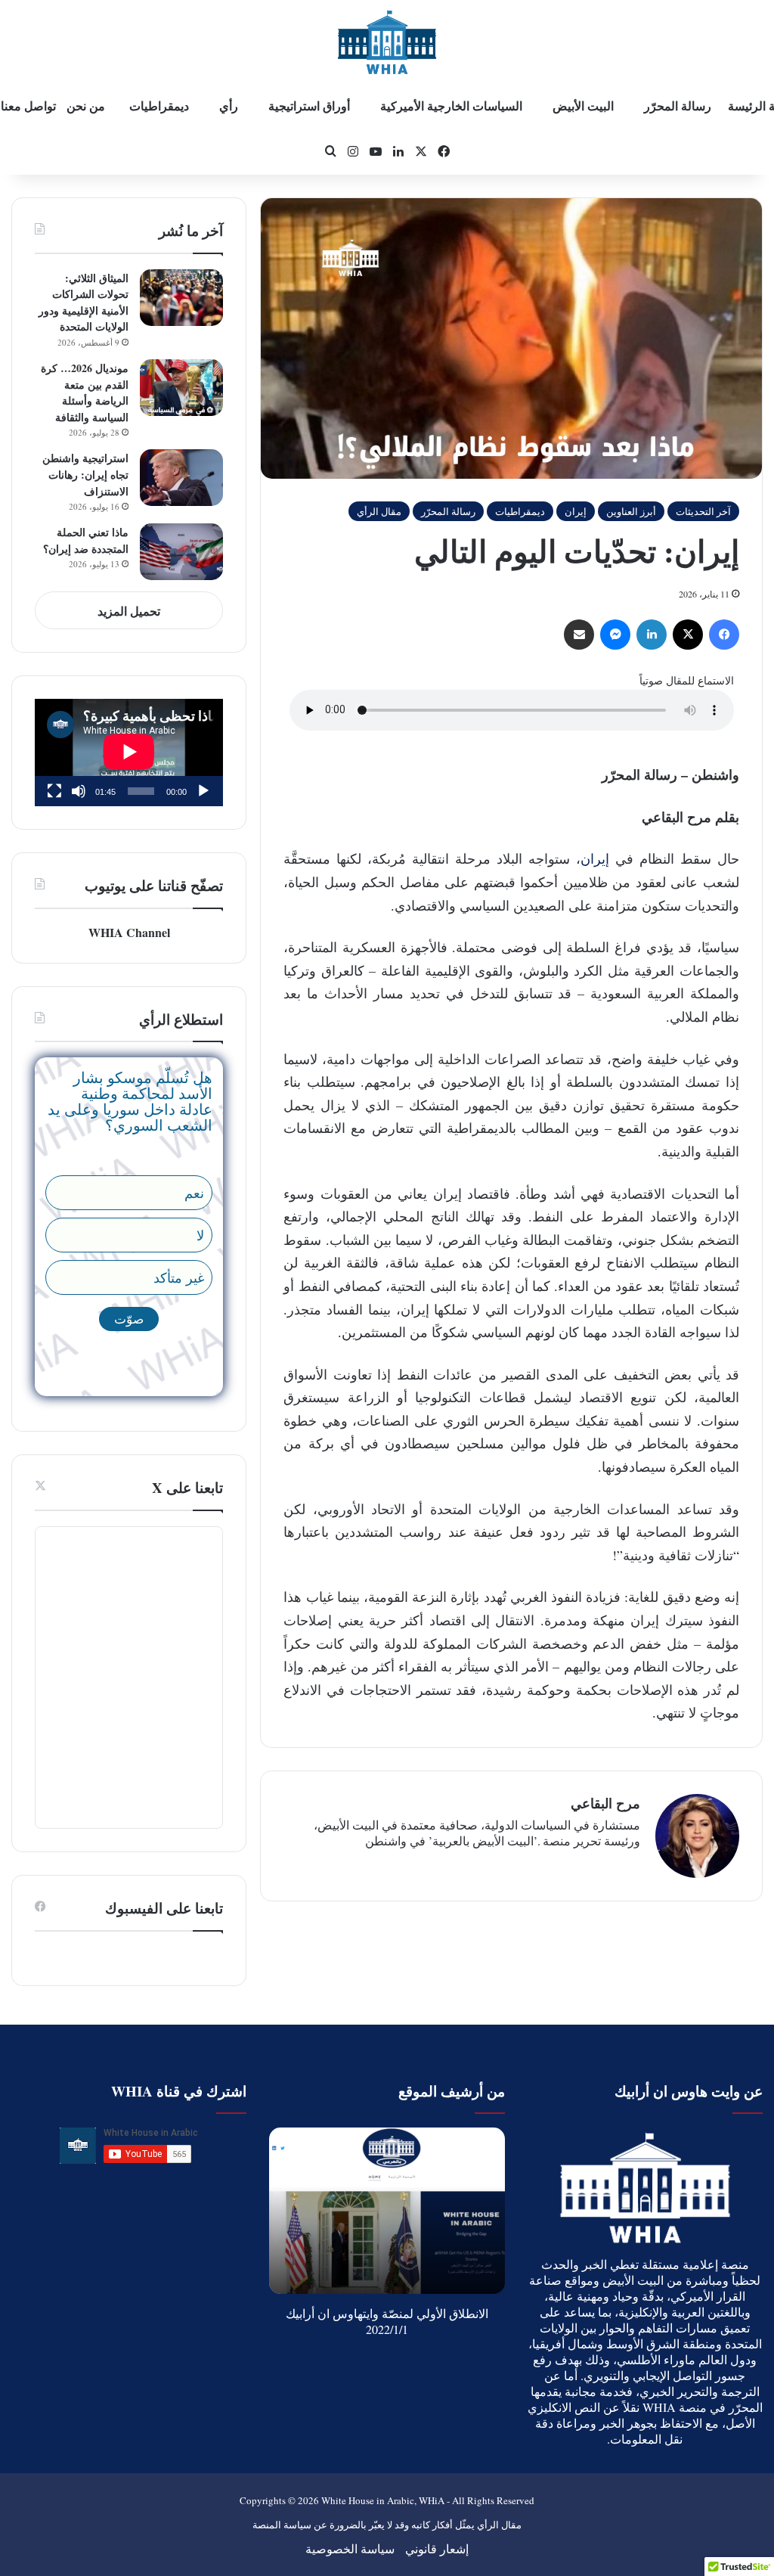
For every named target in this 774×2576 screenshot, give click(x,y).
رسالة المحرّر (678, 106)
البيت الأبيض (583, 106)
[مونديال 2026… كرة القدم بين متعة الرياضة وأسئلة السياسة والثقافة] (181, 388)
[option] (387, 2211)
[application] (129, 753)
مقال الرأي (379, 511)
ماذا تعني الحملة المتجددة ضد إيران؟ (86, 540)
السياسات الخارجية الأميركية (451, 106)
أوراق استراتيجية (309, 106)
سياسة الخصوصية (350, 2548)
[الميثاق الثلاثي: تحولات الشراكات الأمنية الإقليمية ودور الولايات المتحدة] (181, 298)
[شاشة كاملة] (54, 791)
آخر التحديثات (703, 511)
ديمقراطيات (520, 511)
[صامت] (79, 791)
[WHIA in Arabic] (387, 42)
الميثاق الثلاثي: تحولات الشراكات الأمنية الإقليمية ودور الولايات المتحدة (84, 303)
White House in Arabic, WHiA (383, 2500)
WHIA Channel (129, 932)
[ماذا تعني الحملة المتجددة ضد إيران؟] (181, 552)
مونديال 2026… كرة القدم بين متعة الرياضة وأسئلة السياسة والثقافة (85, 393)
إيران (576, 511)
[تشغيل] (203, 791)
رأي (229, 106)
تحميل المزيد (129, 611)
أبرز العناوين (631, 511)
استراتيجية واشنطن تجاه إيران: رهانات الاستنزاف (85, 474)
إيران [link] (595, 858)
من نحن (86, 106)
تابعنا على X (187, 1487)
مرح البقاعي (605, 1803)
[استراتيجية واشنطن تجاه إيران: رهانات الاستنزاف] (181, 478)
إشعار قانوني (437, 2548)
